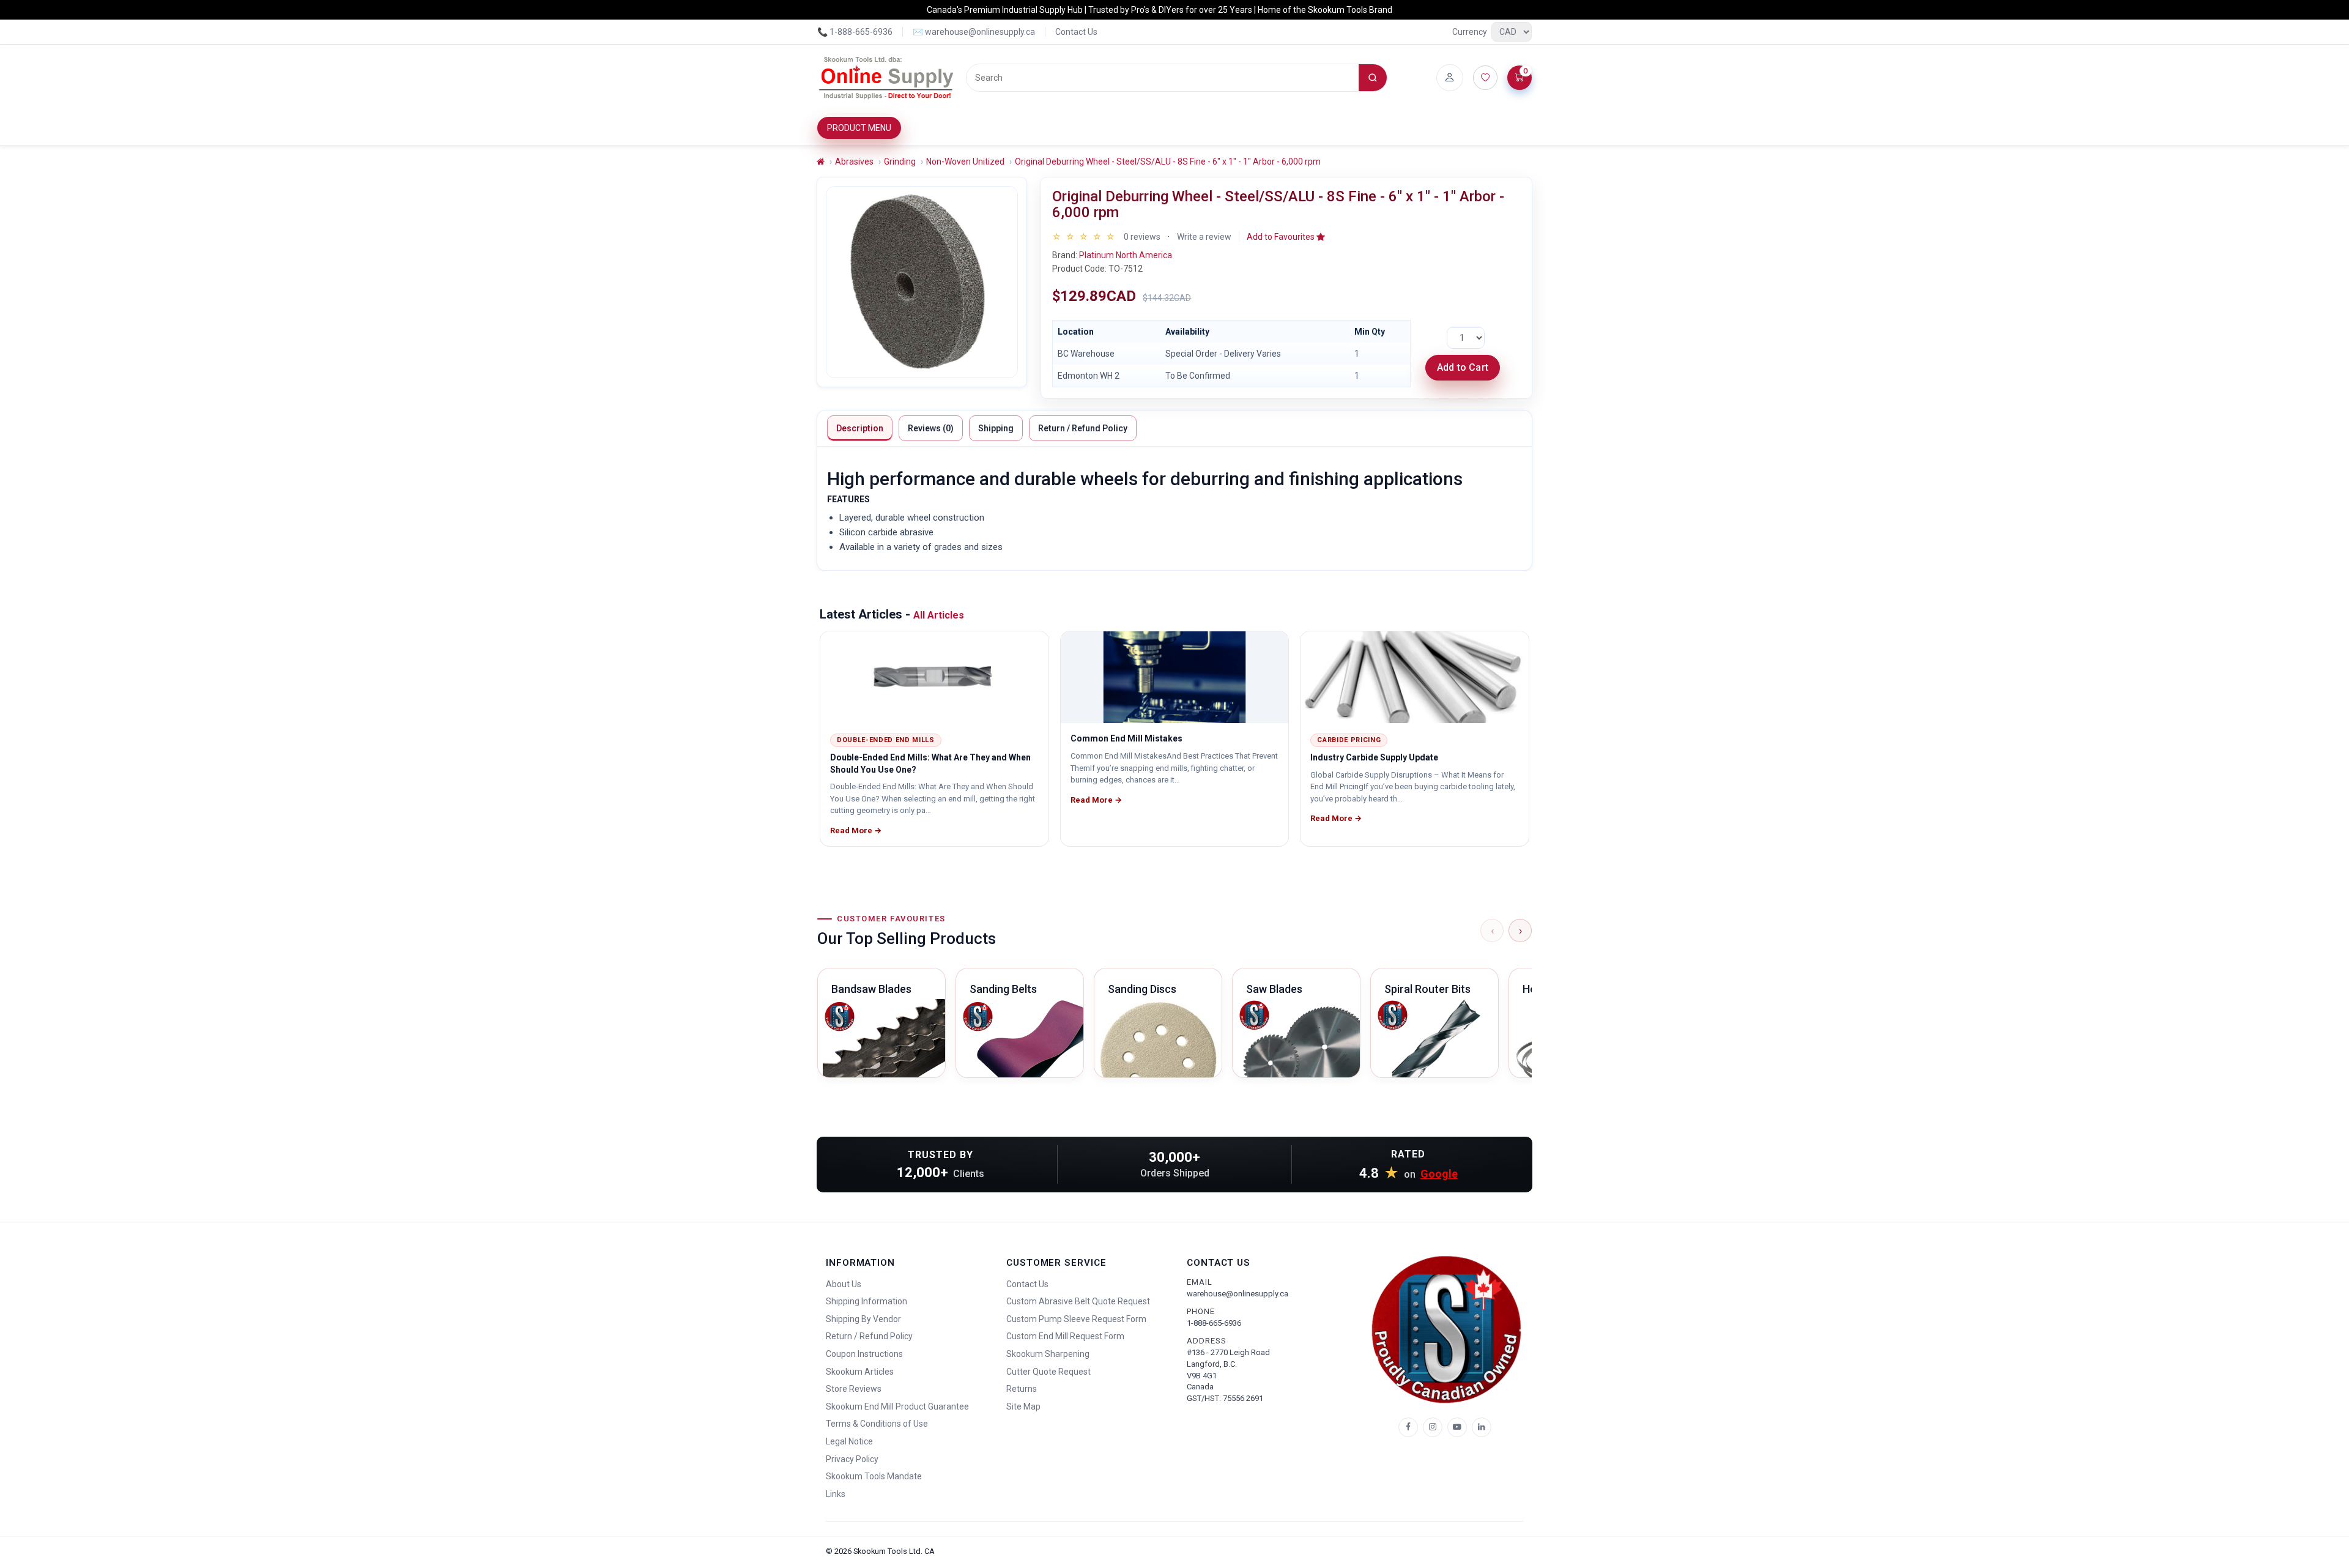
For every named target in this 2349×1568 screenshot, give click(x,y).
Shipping (996, 428)
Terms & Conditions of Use (877, 1424)
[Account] (1450, 78)
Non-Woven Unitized (965, 162)
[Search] (1373, 78)
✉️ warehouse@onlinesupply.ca (974, 32)
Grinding (900, 162)
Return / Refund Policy (1083, 428)
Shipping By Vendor (863, 1319)
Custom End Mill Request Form (1065, 1336)
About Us (844, 1284)
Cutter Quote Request (1048, 1372)
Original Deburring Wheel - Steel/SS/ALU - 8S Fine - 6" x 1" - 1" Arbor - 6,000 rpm (1168, 162)
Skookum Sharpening (1048, 1354)
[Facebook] (1408, 1427)
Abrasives (854, 162)
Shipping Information (866, 1301)
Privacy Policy (852, 1459)
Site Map (1023, 1406)
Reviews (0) (931, 428)
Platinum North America (1126, 255)
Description (860, 428)
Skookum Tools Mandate (874, 1476)
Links (836, 1494)
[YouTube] (1457, 1427)
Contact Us (1076, 32)
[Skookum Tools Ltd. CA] (887, 78)
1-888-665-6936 (1214, 1323)
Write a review (1204, 237)
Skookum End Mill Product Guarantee (897, 1406)
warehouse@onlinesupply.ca (1238, 1294)
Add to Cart (1463, 367)
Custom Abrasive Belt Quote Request (1078, 1301)
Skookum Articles (860, 1372)
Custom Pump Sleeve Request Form (1076, 1319)
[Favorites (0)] (1485, 78)
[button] (1286, 237)
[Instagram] (1433, 1427)
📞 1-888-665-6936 (855, 32)
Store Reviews (854, 1389)
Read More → (856, 830)
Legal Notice (849, 1441)
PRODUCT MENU (859, 128)
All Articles (939, 615)
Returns (1022, 1389)
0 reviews (1142, 237)
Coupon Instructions (864, 1354)
